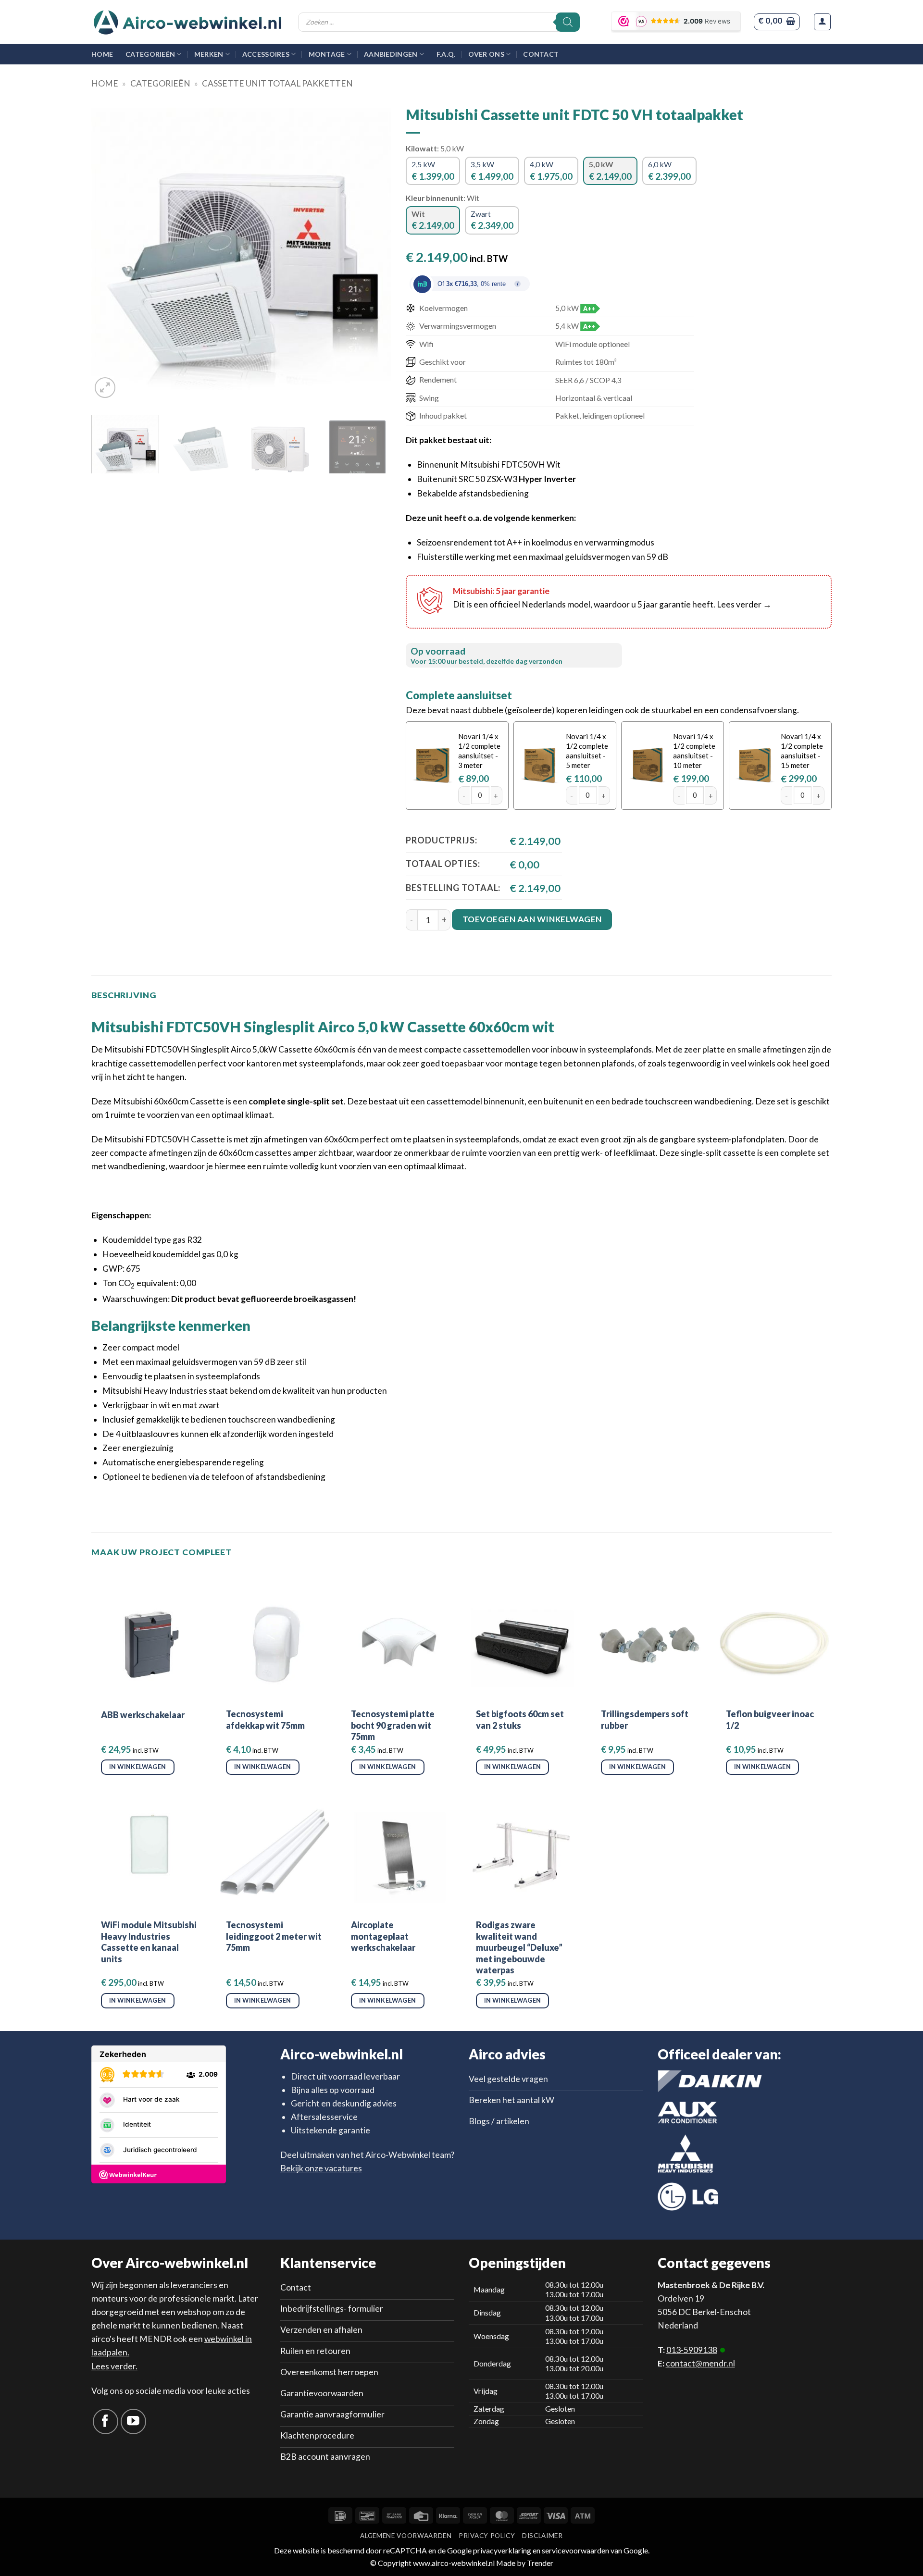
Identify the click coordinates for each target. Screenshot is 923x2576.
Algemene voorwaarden (406, 2536)
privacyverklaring (502, 2550)
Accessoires (266, 54)
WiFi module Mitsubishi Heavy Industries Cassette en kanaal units (149, 1942)
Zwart (492, 220)
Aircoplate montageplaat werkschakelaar (383, 1936)
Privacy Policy (487, 2536)
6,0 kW (669, 170)
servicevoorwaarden (575, 2550)
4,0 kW (551, 170)
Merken (209, 54)
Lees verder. (114, 2366)
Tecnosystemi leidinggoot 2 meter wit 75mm (274, 1936)
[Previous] (110, 251)
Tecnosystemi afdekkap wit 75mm (265, 1719)
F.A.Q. (446, 54)
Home (102, 54)
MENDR (156, 2339)
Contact (541, 54)
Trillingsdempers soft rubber (645, 1719)
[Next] (373, 251)
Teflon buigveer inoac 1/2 (770, 1719)
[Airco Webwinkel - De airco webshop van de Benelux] (187, 22)
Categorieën (150, 54)
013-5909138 (692, 2350)
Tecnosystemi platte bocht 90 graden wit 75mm (393, 1725)
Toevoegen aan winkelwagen (532, 919)
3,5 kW (492, 170)
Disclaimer (543, 2536)
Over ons (486, 54)
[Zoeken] (568, 22)
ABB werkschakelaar (143, 1715)
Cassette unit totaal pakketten (277, 83)
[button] (777, 22)
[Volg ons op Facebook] (106, 2421)
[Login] (822, 22)
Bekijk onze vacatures (321, 2168)
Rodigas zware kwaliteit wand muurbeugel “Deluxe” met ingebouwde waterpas (519, 1947)
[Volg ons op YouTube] (133, 2421)
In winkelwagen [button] (137, 1767)
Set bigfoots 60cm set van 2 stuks (520, 1719)
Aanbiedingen (391, 54)
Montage (327, 54)
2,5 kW (433, 170)
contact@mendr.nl (700, 2363)
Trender (539, 2563)
